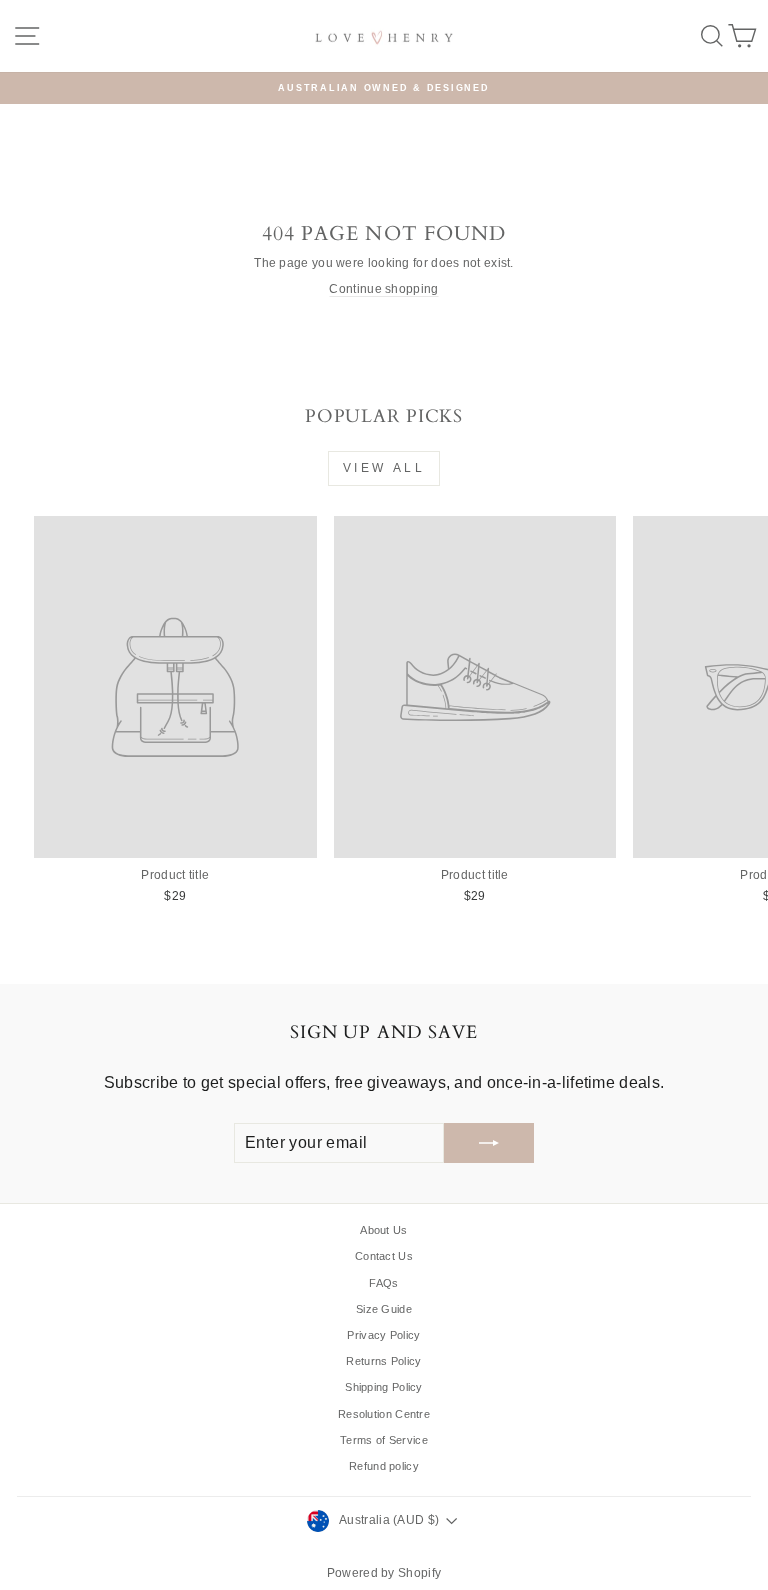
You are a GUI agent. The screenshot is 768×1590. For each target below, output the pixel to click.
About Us (383, 1230)
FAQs (383, 1283)
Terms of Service (384, 1440)
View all (384, 468)
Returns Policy (383, 1361)
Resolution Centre (384, 1414)
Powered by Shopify (384, 1573)
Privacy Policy (383, 1335)
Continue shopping (383, 289)
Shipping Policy (384, 1387)
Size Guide (384, 1309)
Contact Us (384, 1256)
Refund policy (384, 1466)
